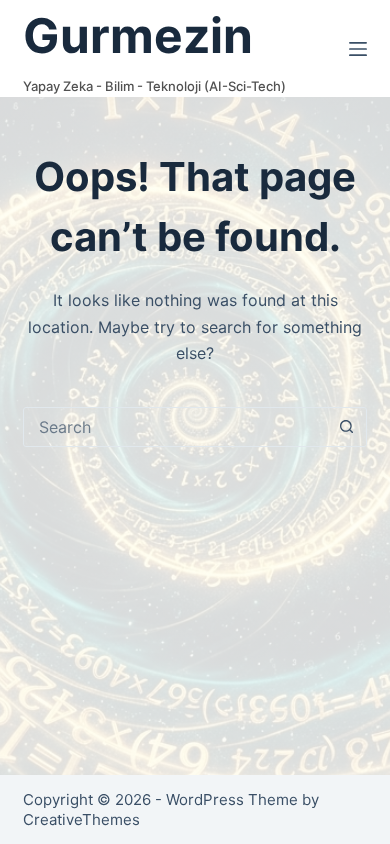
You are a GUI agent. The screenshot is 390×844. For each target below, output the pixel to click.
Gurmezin (138, 35)
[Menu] (358, 49)
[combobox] (175, 427)
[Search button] (347, 427)
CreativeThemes (81, 819)
